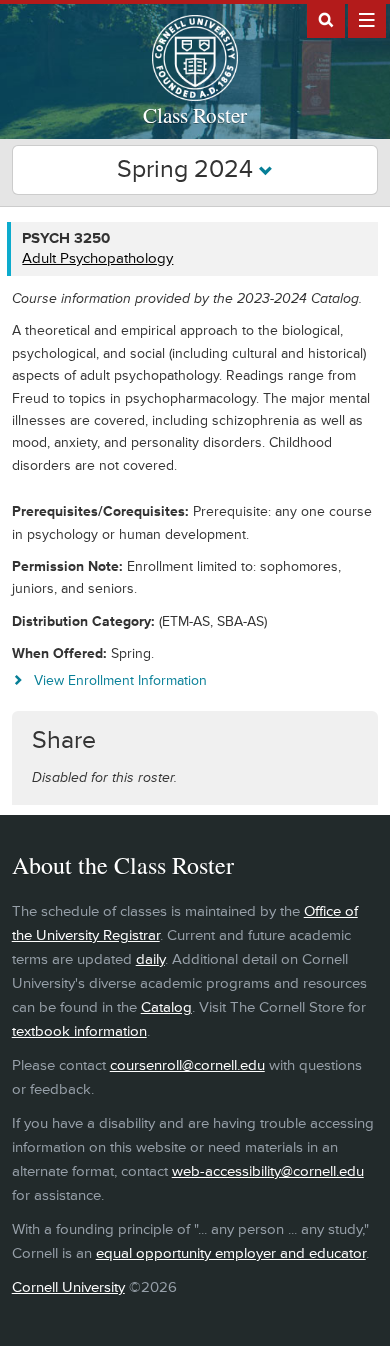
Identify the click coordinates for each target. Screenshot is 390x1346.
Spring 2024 (188, 169)
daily (150, 959)
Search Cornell (326, 19)
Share (64, 740)
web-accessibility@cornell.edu (268, 1171)
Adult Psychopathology (97, 258)
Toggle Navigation (367, 19)
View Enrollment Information (120, 680)
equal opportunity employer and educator (231, 1253)
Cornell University (68, 1287)
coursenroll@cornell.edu (187, 1065)
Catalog (166, 1007)
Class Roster (195, 115)
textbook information (79, 1031)
